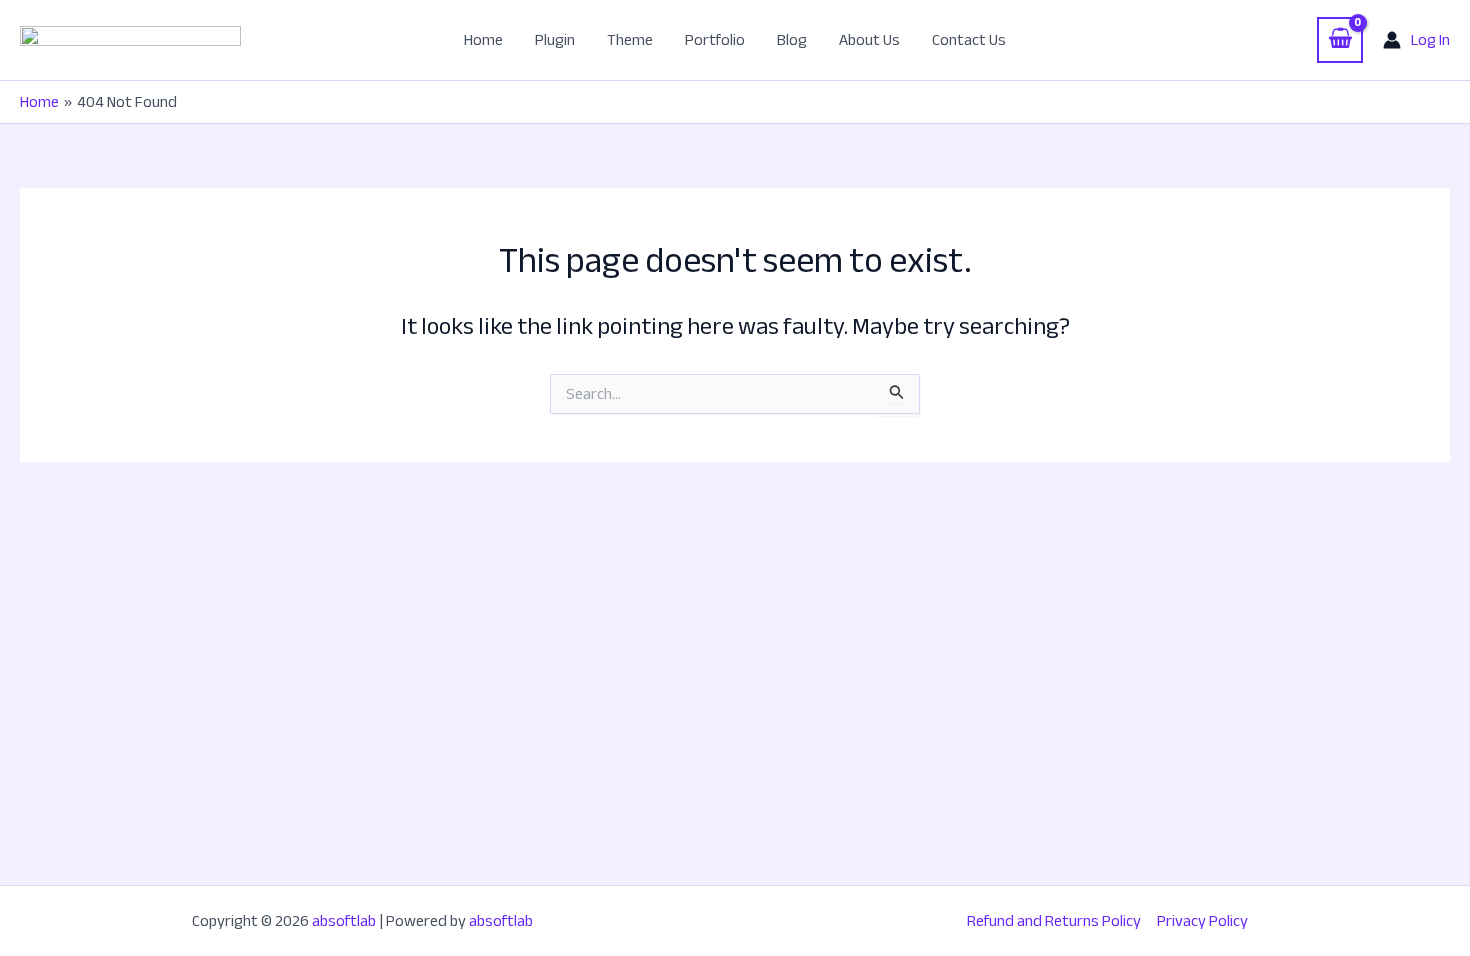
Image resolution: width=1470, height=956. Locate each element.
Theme (630, 40)
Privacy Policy (1202, 921)
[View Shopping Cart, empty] (1340, 39)
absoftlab (344, 921)
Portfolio (715, 40)
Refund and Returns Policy (1054, 921)
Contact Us (969, 40)
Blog (792, 40)
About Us (869, 40)
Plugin (555, 40)
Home (483, 40)
